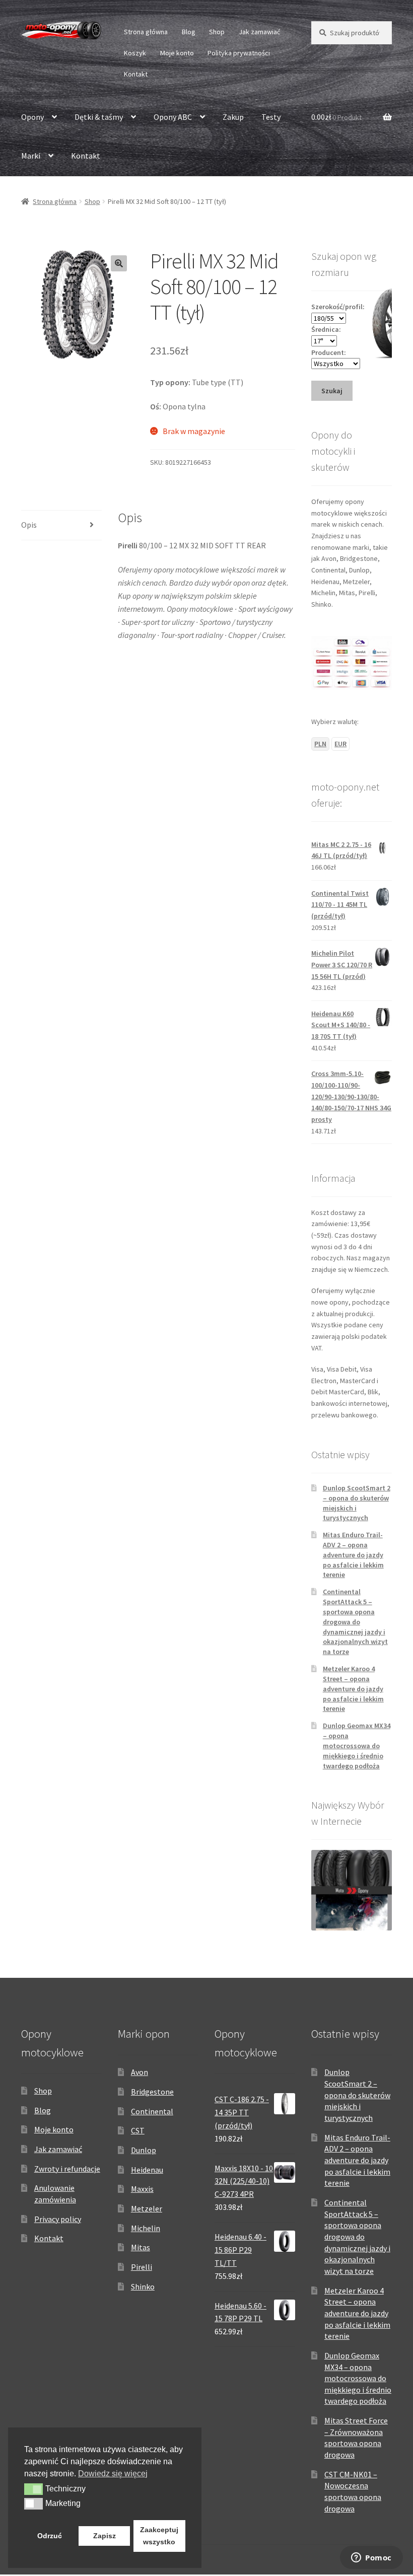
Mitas (141, 2247)
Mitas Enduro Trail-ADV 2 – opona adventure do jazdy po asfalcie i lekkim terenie (353, 1555)
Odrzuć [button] (50, 2536)
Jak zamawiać (259, 32)
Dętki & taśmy (99, 117)
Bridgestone (152, 2092)
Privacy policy (58, 2219)
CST (138, 2130)
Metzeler (147, 2208)
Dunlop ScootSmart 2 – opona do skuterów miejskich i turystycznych (357, 2095)
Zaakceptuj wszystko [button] (159, 2536)
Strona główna (146, 32)
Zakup (233, 117)
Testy (271, 117)
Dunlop (144, 2150)
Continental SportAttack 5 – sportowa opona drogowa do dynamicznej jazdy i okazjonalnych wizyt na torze (355, 1622)
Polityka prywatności (239, 53)
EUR (340, 744)
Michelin (146, 2228)
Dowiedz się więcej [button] (113, 2474)
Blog (189, 32)
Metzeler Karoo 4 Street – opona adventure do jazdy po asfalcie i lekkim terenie (353, 1689)
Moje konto (177, 53)
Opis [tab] (29, 525)
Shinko (143, 2286)
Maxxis (142, 2189)
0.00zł (336, 117)
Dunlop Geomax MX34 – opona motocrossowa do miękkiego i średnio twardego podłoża (357, 1745)
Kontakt (136, 74)
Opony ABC (173, 117)
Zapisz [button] (105, 2536)
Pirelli (142, 2267)
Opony (32, 117)
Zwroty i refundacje (67, 2169)
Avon (140, 2072)
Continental (152, 2111)
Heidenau (147, 2170)
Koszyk (135, 53)
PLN (320, 744)
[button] (119, 263)
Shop (217, 32)
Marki (31, 156)
